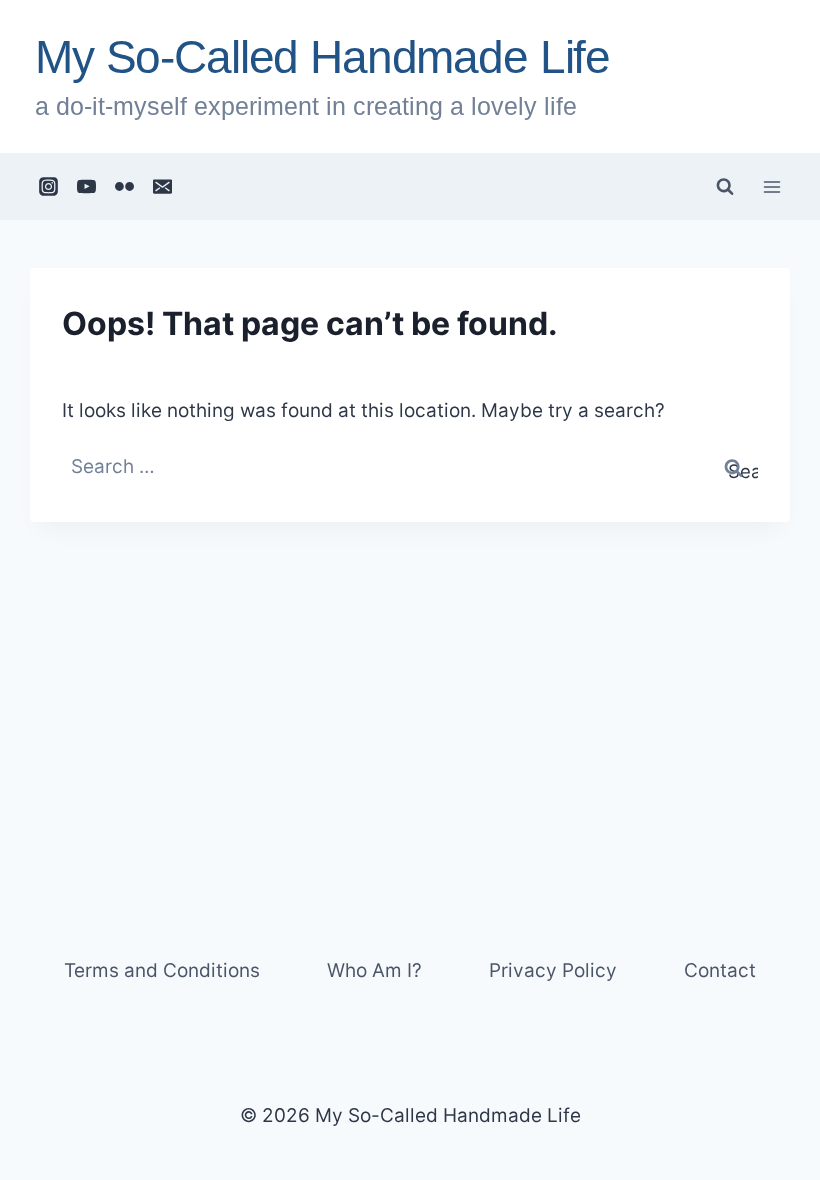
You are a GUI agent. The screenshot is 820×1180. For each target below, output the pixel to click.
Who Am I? (374, 970)
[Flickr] (125, 187)
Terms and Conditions (162, 970)
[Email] (163, 187)
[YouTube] (87, 187)
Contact (720, 970)
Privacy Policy (553, 970)
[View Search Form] (725, 187)
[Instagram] (49, 187)
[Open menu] (771, 186)
